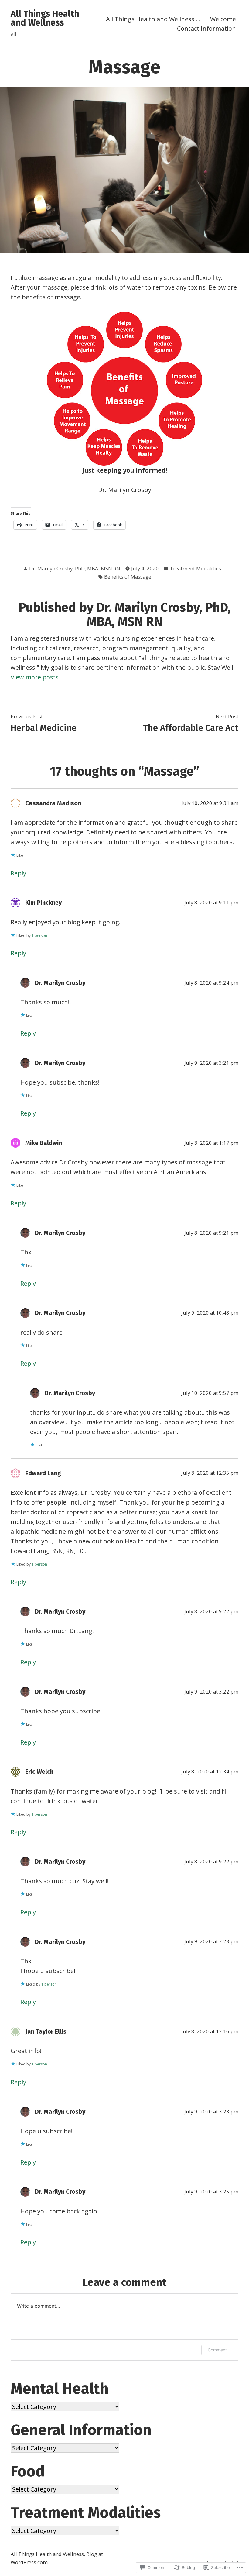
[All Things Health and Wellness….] (212, 2561)
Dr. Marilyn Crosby (60, 983)
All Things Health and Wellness (45, 18)
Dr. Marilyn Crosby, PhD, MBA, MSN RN (75, 568)
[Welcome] (223, 2561)
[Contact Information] (234, 2561)
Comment (217, 2350)
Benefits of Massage (128, 577)
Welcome (223, 19)
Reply (18, 873)
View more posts (35, 677)
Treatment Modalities (195, 568)
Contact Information (206, 28)
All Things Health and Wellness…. (153, 19)
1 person (39, 935)
